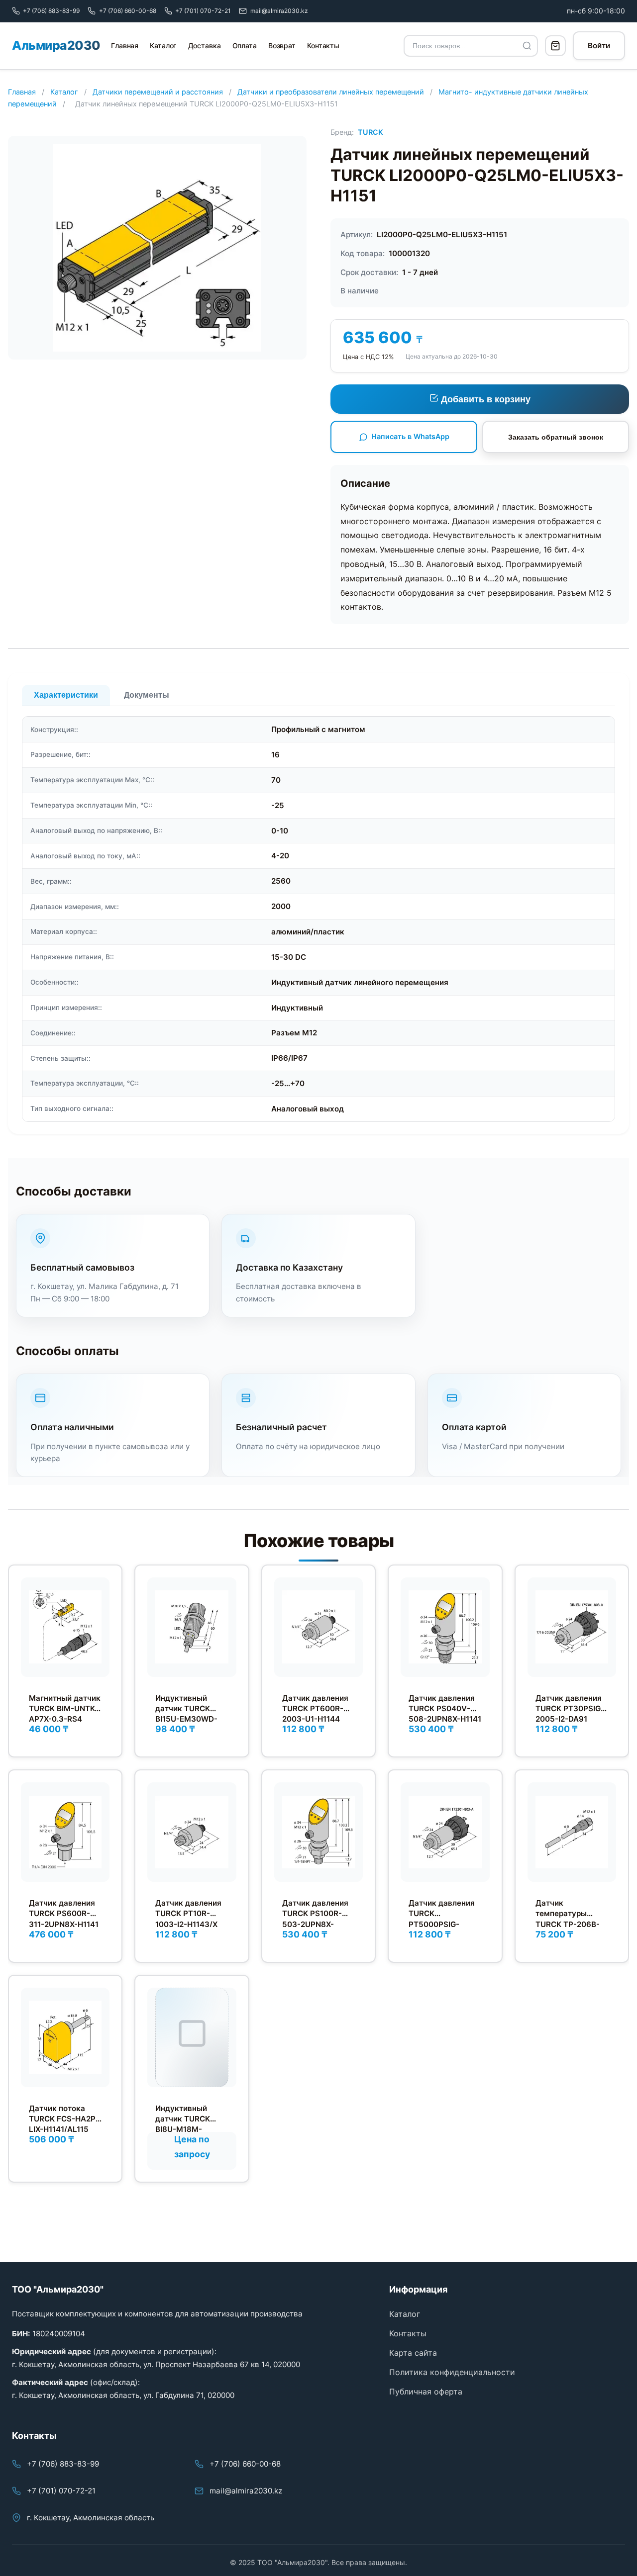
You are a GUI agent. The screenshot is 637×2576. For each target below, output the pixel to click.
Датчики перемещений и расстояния (158, 92)
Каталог (163, 46)
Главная (125, 46)
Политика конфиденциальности (452, 2372)
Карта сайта (413, 2353)
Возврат (282, 46)
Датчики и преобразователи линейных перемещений (331, 92)
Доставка (205, 46)
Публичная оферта (426, 2392)
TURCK (371, 132)
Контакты (323, 46)
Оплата (245, 46)
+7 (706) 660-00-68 (245, 2464)
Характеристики (66, 695)
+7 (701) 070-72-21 (61, 2491)
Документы (147, 695)
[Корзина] (555, 46)
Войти (599, 46)
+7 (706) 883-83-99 (63, 2464)
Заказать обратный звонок (556, 437)
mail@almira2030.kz (246, 2491)
